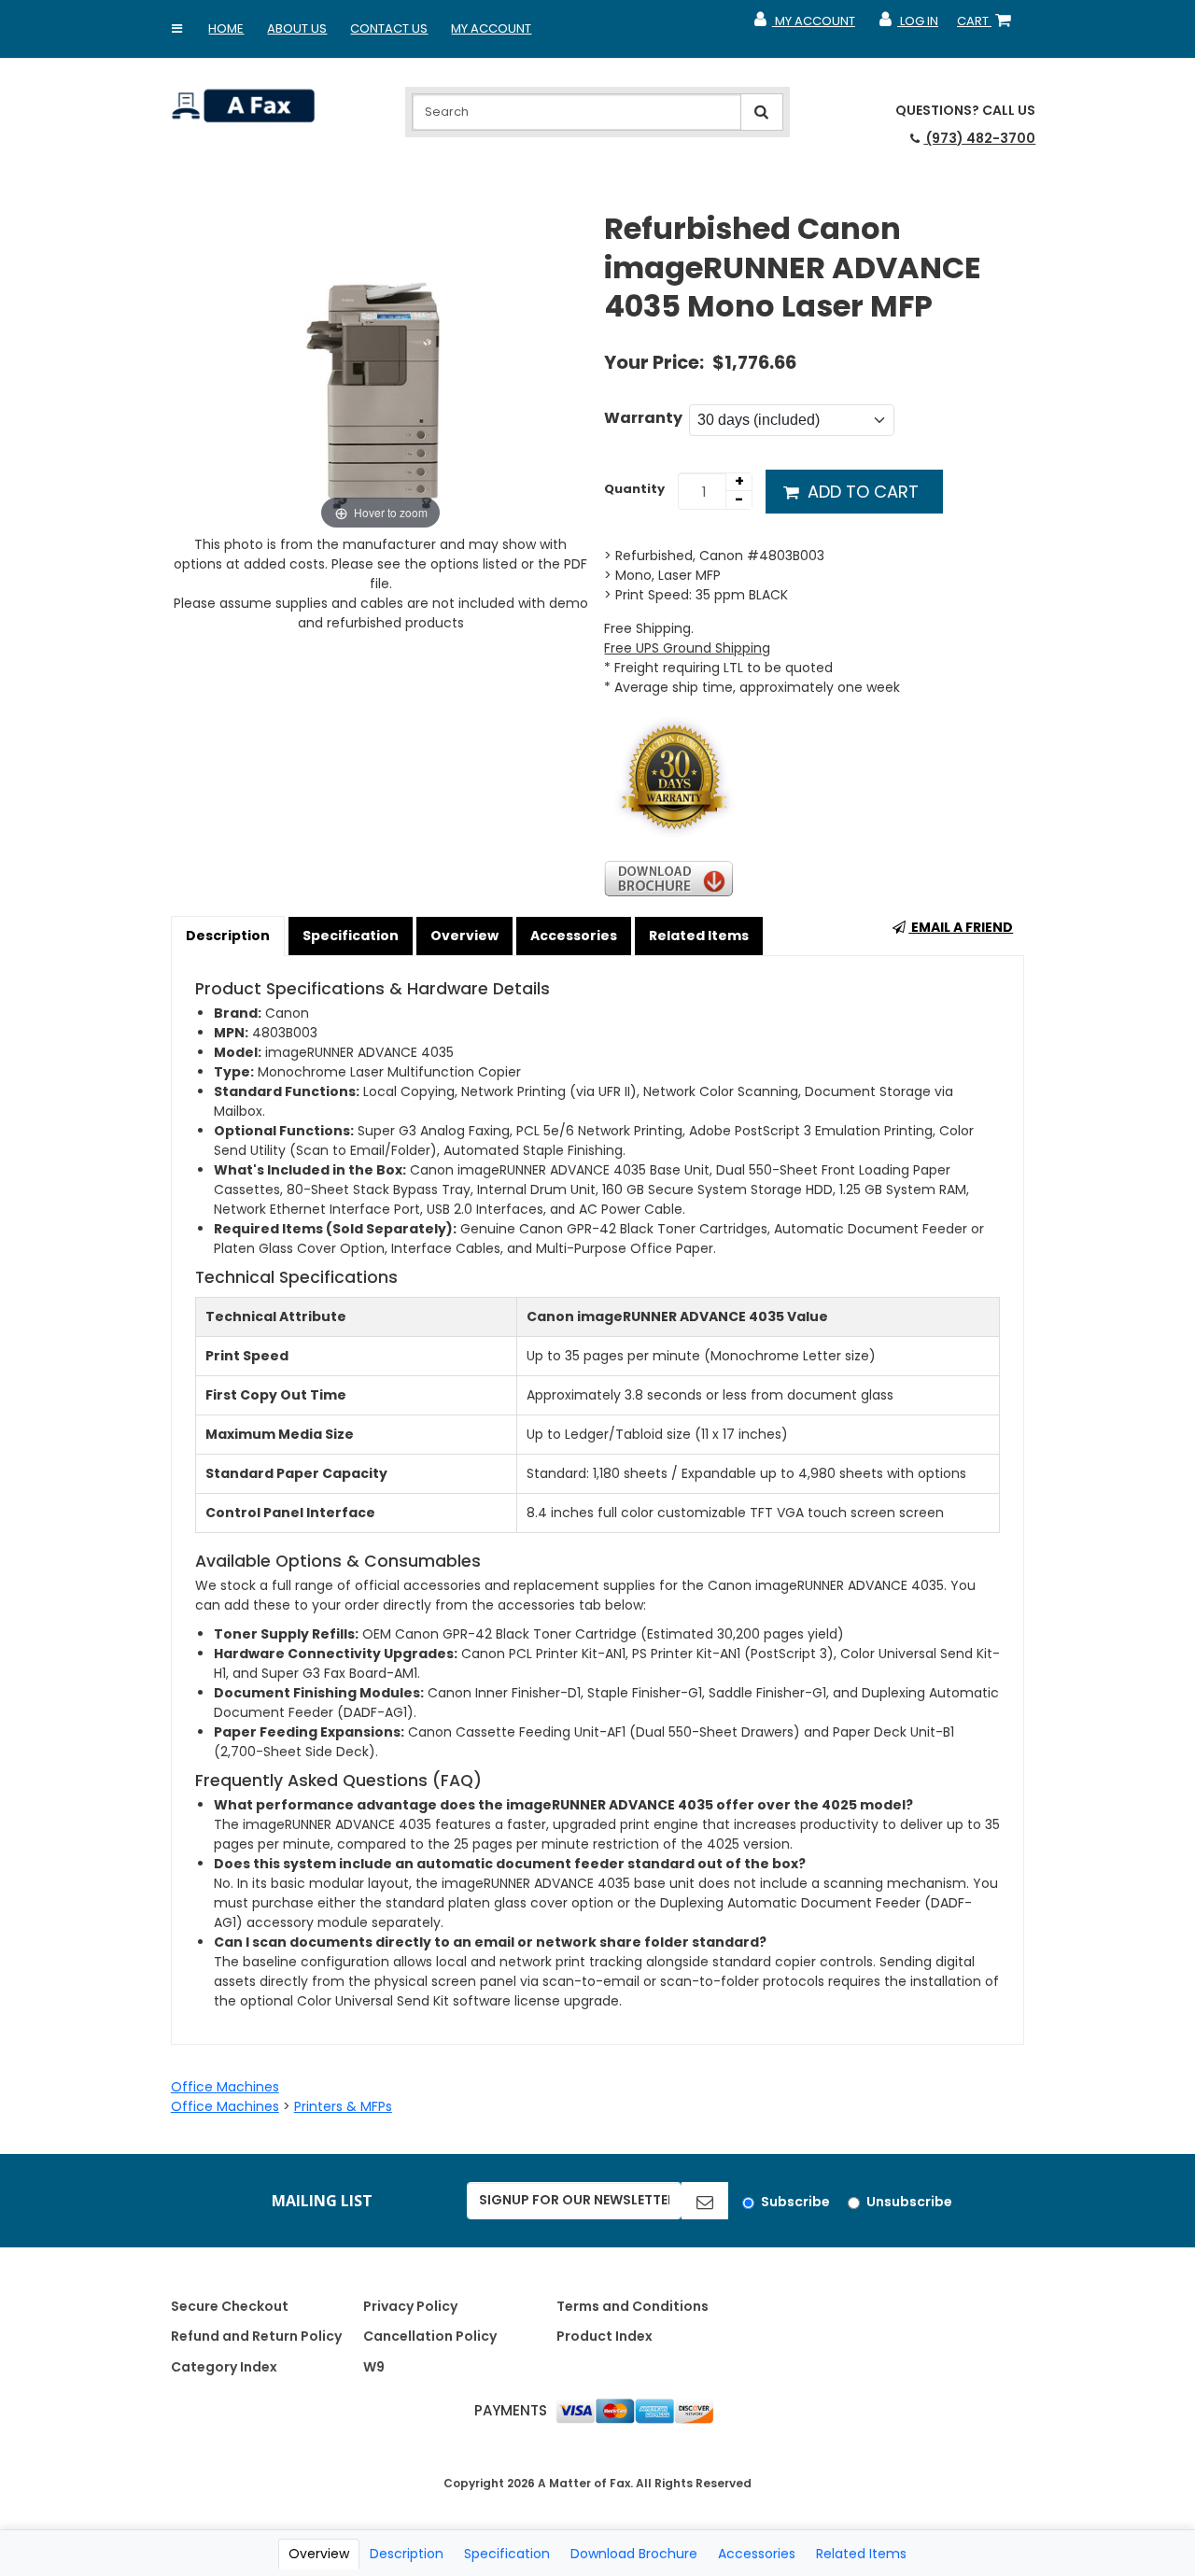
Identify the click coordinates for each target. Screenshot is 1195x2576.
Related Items (699, 936)
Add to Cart (861, 492)
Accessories (574, 936)
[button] (176, 29)
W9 (374, 2367)
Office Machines (225, 2087)
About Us (297, 28)
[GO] (705, 2201)
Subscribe (795, 2202)
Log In (908, 25)
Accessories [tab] (757, 2554)
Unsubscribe (909, 2202)
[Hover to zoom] (381, 372)
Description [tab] (407, 2554)
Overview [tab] (319, 2554)
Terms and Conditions (633, 2306)
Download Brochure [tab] (634, 2554)
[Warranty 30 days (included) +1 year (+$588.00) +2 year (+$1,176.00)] (792, 420)
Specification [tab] (507, 2554)
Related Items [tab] (861, 2554)
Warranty (643, 418)
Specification (351, 936)
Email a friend (961, 927)
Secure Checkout (230, 2306)
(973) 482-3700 (979, 138)
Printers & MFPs (343, 2106)
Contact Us (389, 28)
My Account (491, 28)
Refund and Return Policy (256, 2336)
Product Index (605, 2336)
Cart (988, 25)
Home (226, 28)
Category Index (224, 2367)
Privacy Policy (410, 2306)
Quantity (634, 489)
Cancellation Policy (430, 2336)
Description (228, 936)
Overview (464, 936)
